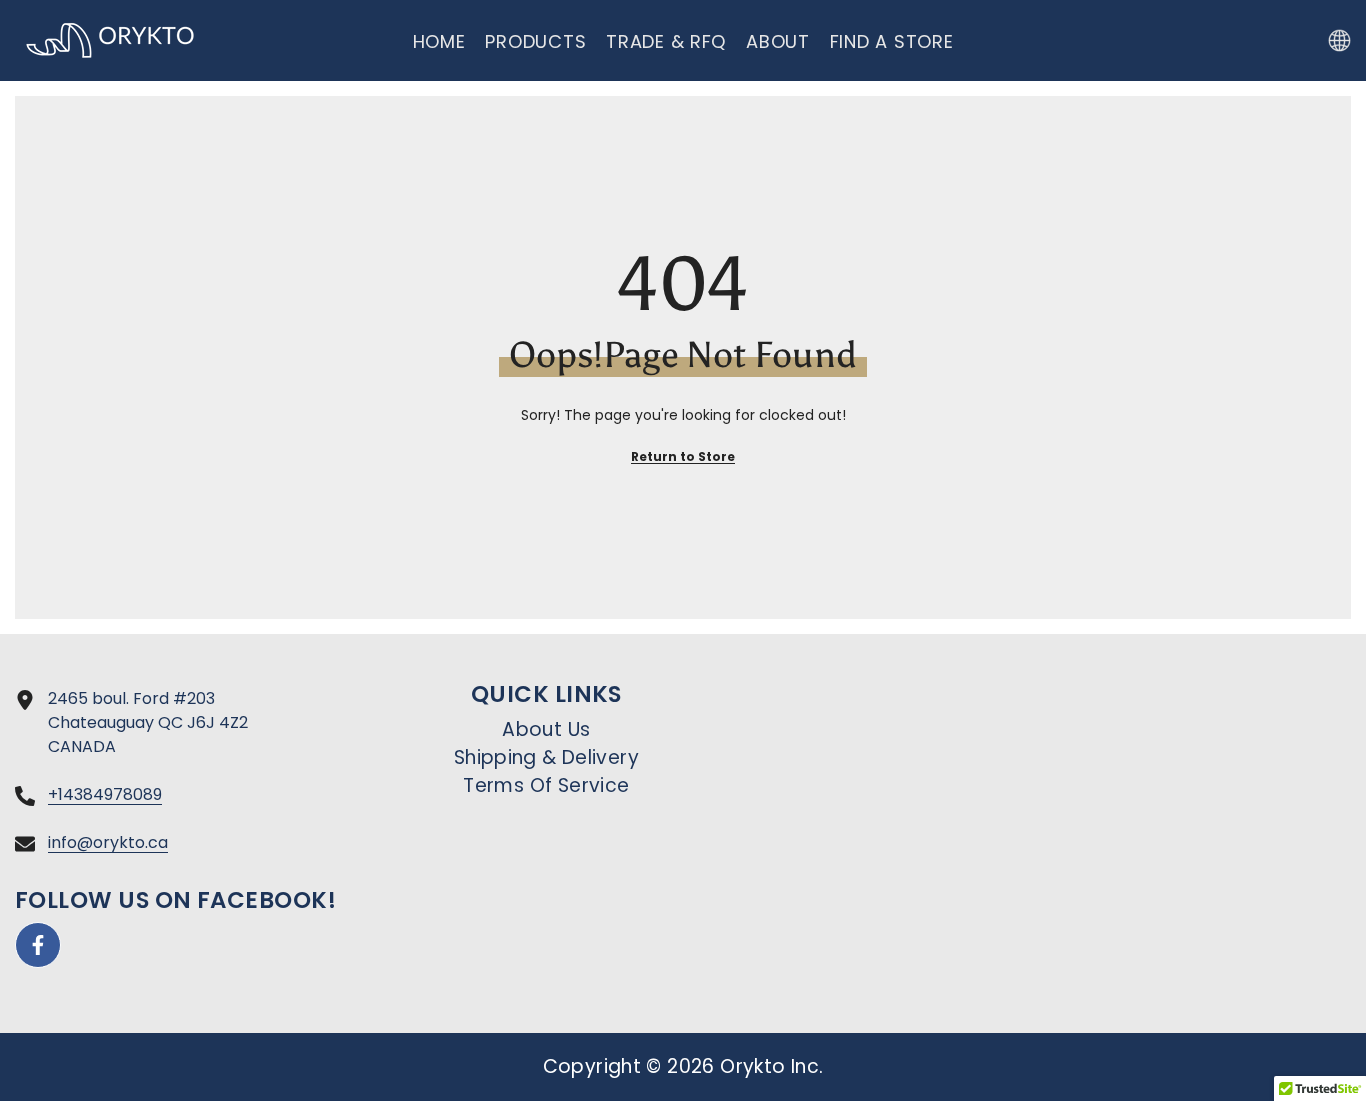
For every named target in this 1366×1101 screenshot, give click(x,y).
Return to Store (683, 456)
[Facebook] (38, 945)
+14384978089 (105, 794)
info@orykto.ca (108, 842)
